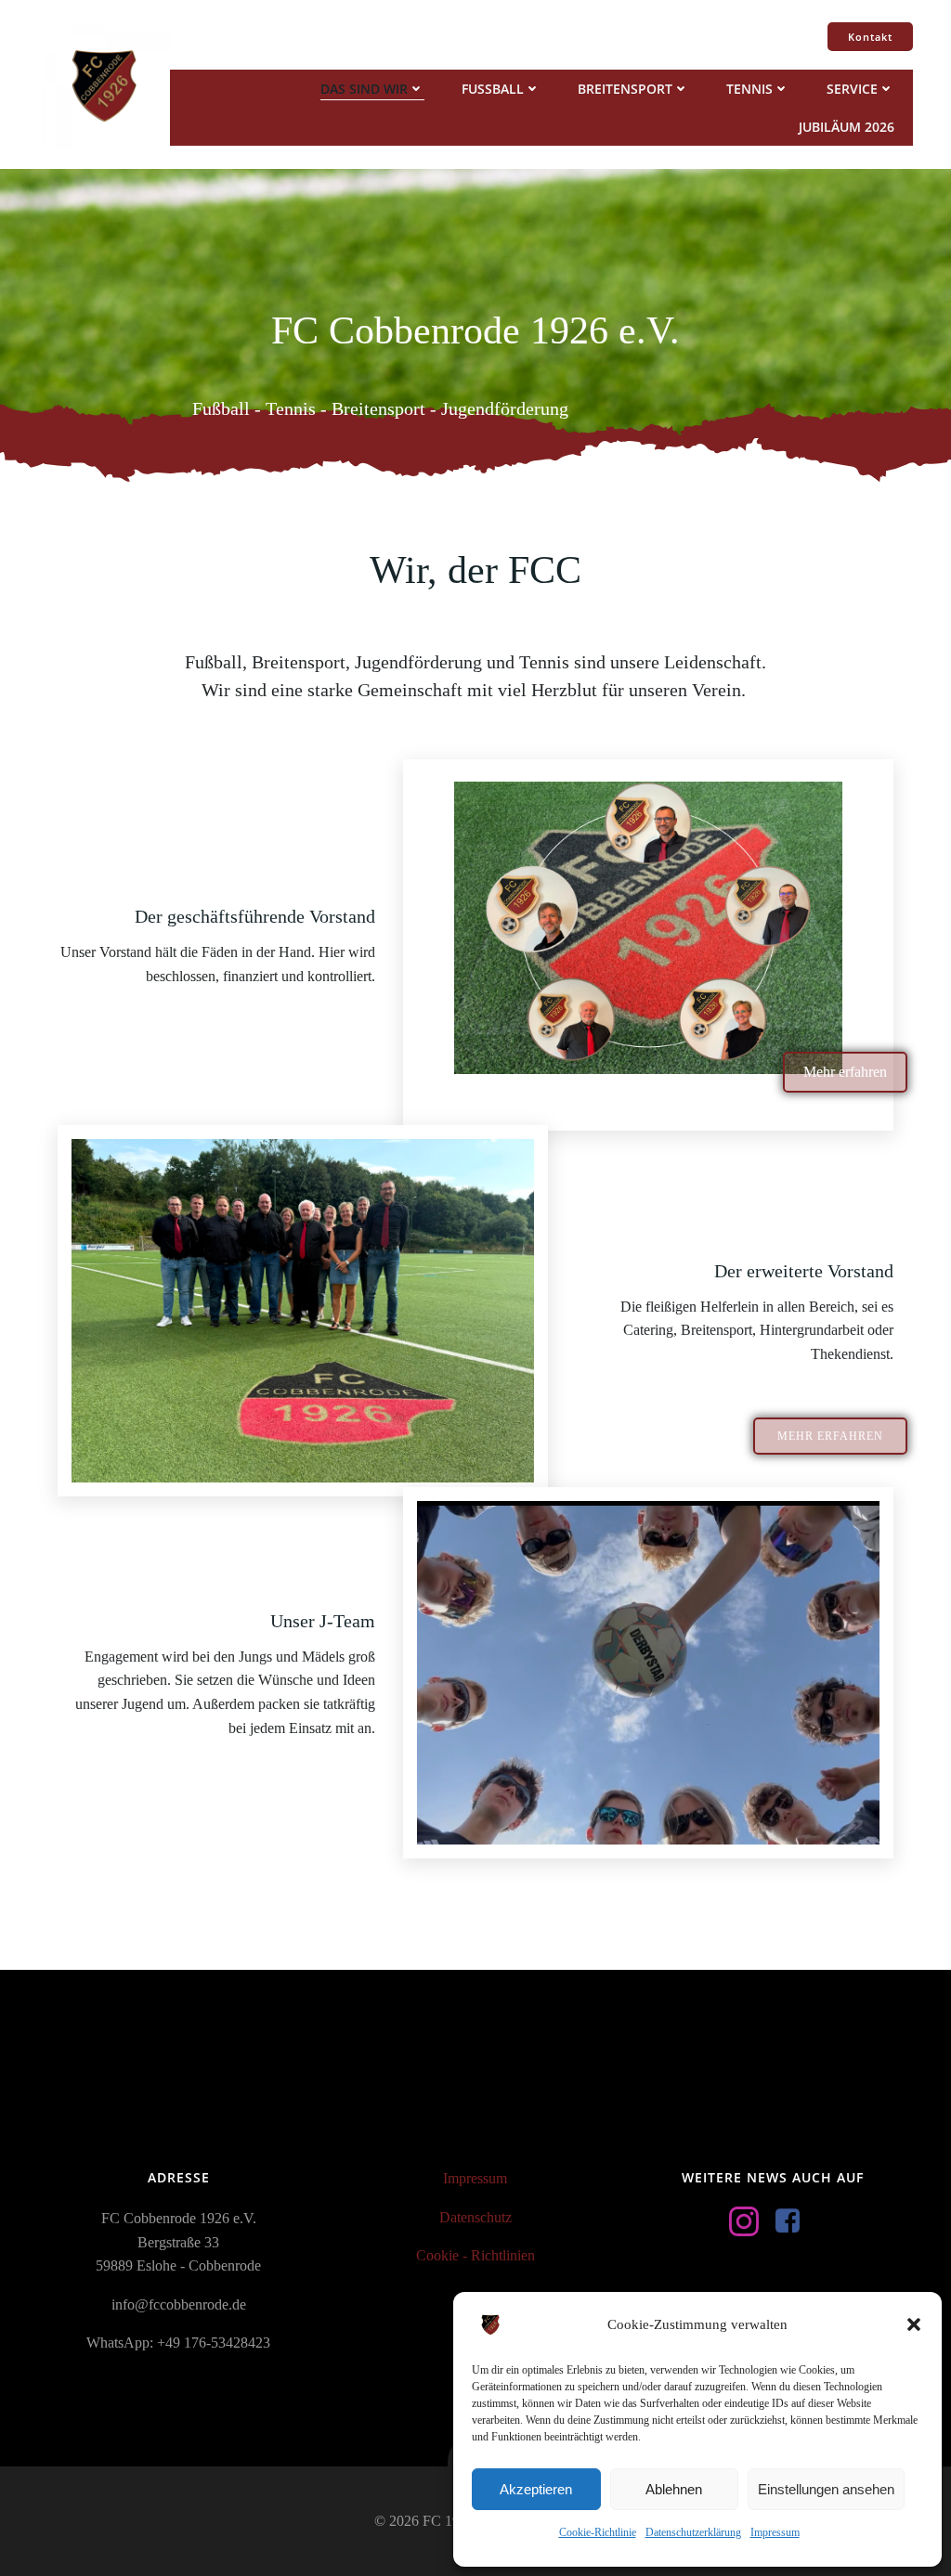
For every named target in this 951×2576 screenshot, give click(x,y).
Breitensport (625, 89)
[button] (914, 2324)
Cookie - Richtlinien (475, 2255)
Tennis (749, 89)
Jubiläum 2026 (847, 127)
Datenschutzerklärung (693, 2532)
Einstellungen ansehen (826, 2489)
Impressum (775, 2532)
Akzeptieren (536, 2489)
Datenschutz (475, 2217)
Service (852, 89)
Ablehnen (674, 2489)
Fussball (493, 89)
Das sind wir (364, 89)
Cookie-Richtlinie (598, 2532)
